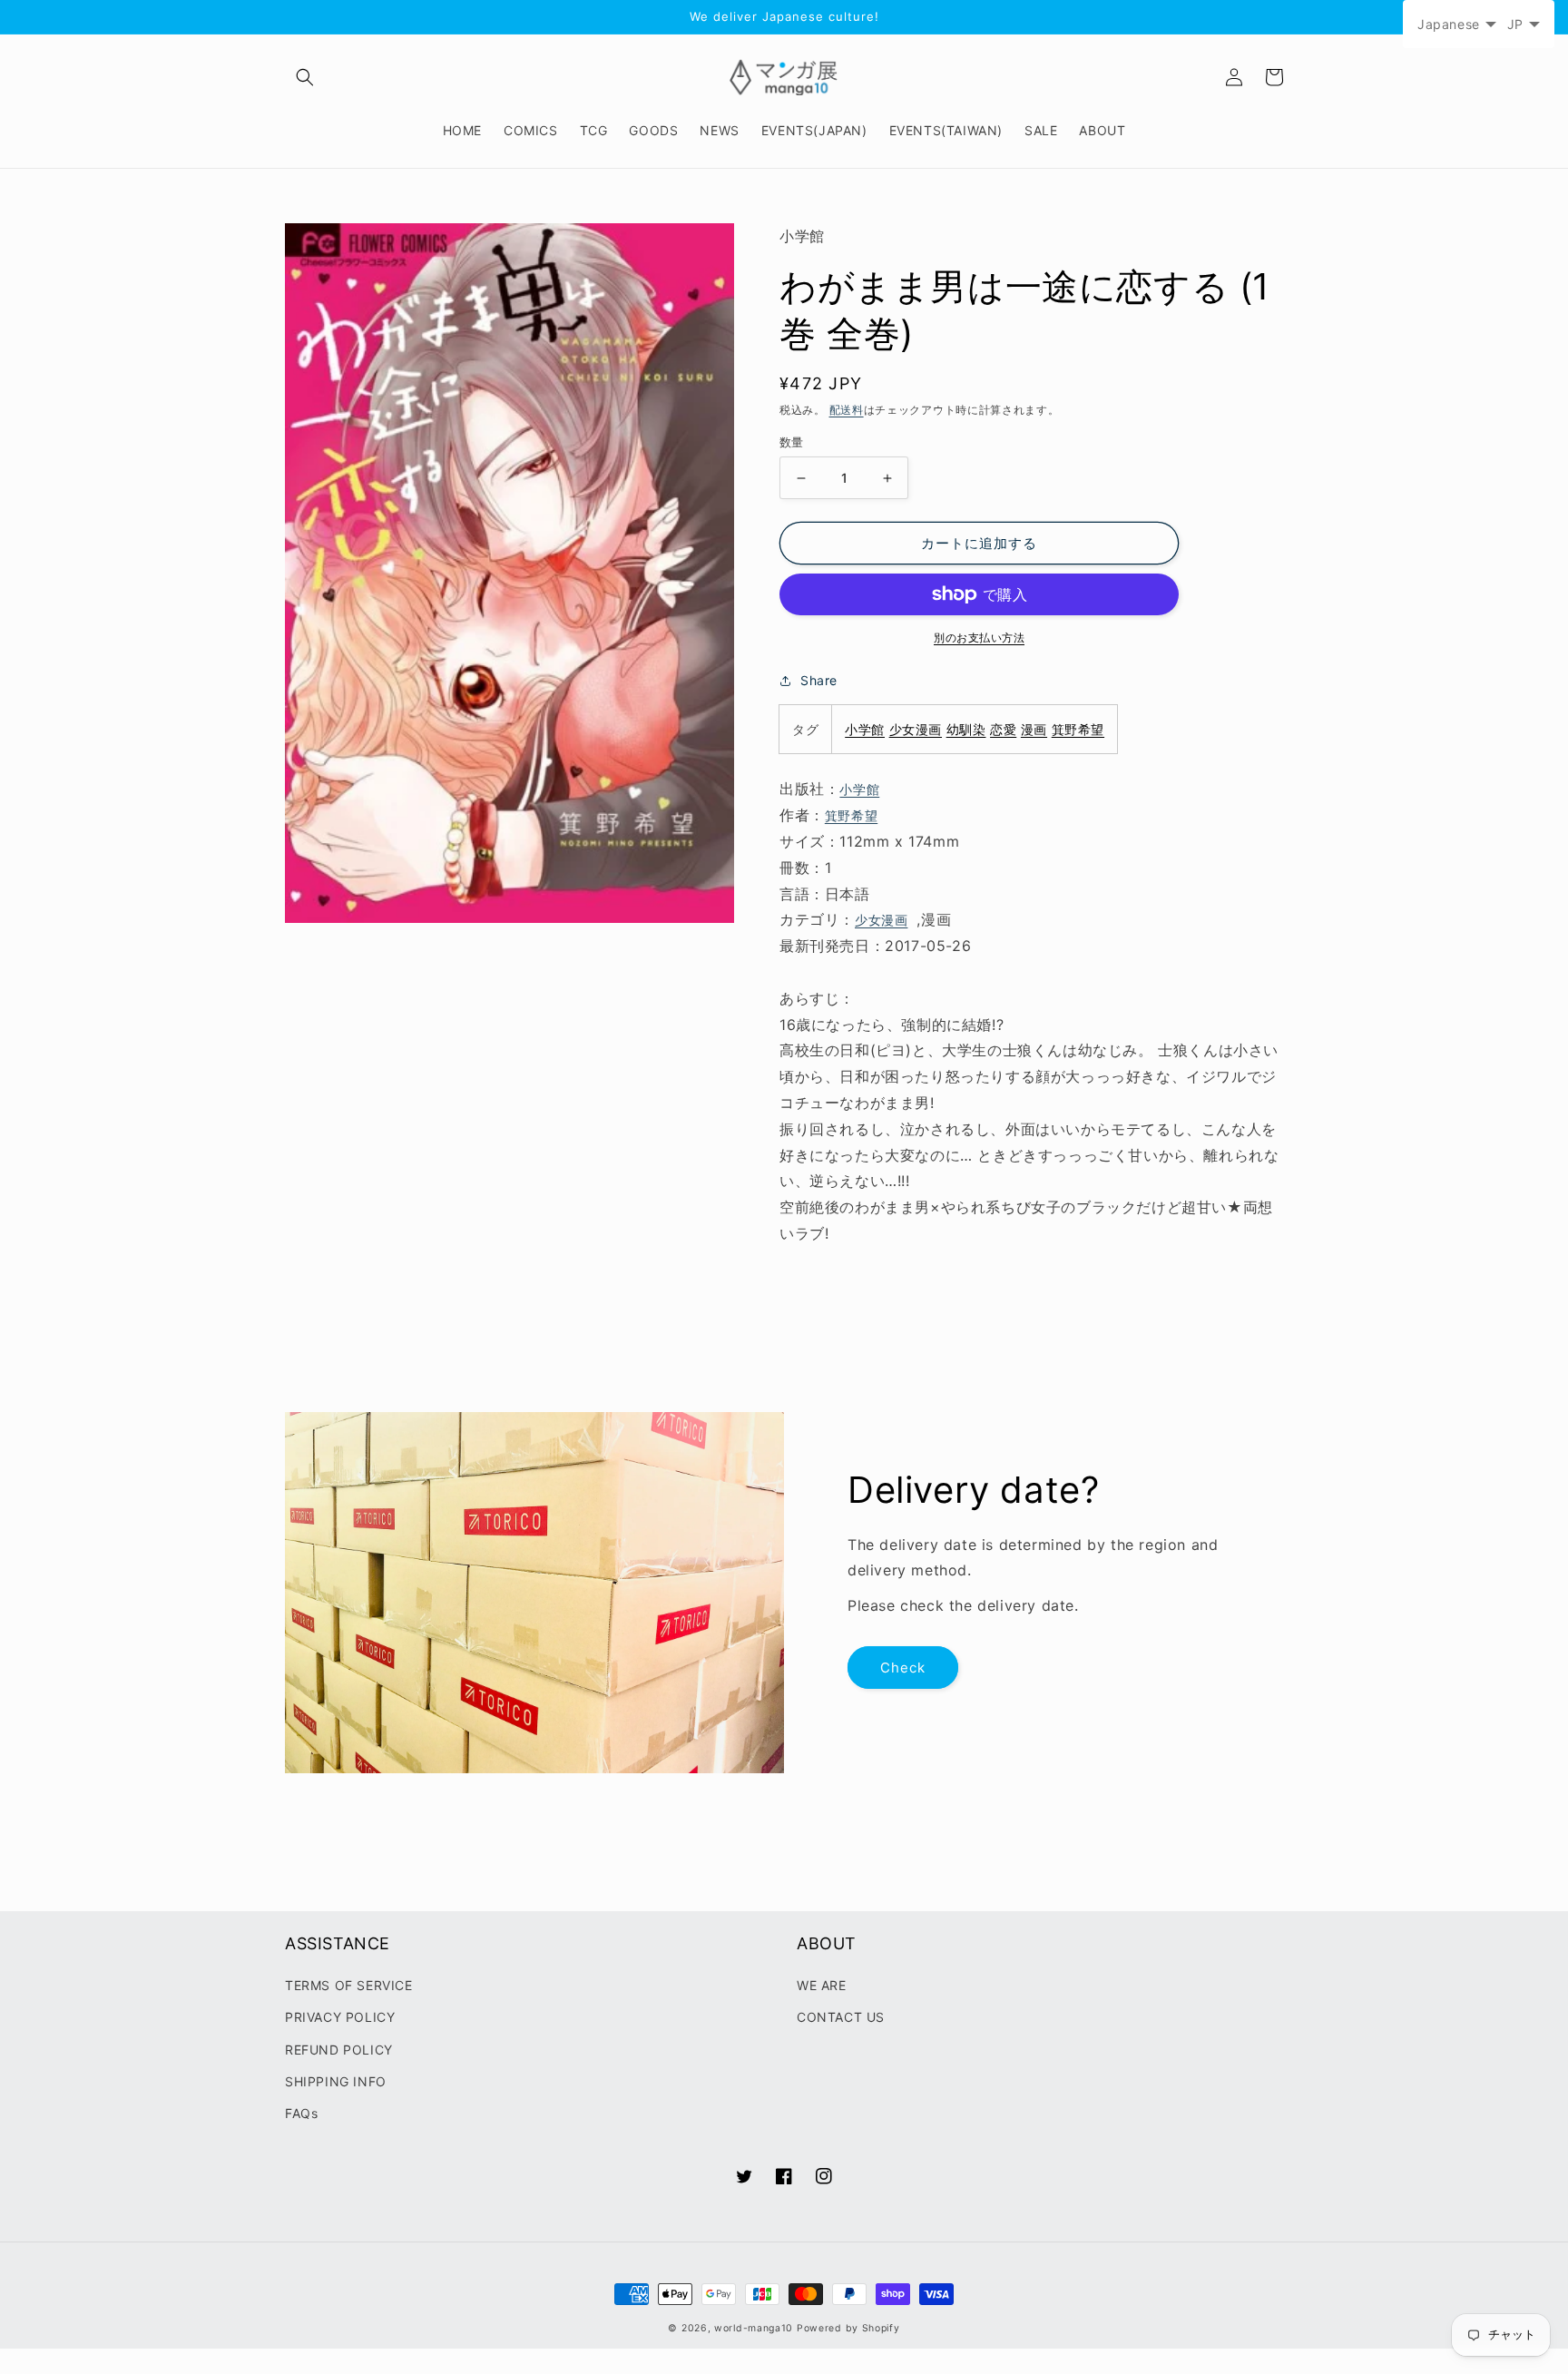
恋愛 (1003, 729)
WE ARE (822, 1985)
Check (903, 1668)
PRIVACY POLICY (340, 2017)
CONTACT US (841, 2017)
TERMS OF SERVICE (349, 1985)
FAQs (301, 2113)
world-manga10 (754, 2328)
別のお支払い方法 (979, 638)
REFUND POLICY (339, 2050)
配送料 (847, 410)
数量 (792, 442)
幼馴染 (966, 729)
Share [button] (819, 680)
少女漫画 (916, 729)
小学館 (865, 729)
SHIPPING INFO (336, 2081)
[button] (305, 77)
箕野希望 (1078, 729)
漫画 (1034, 729)
